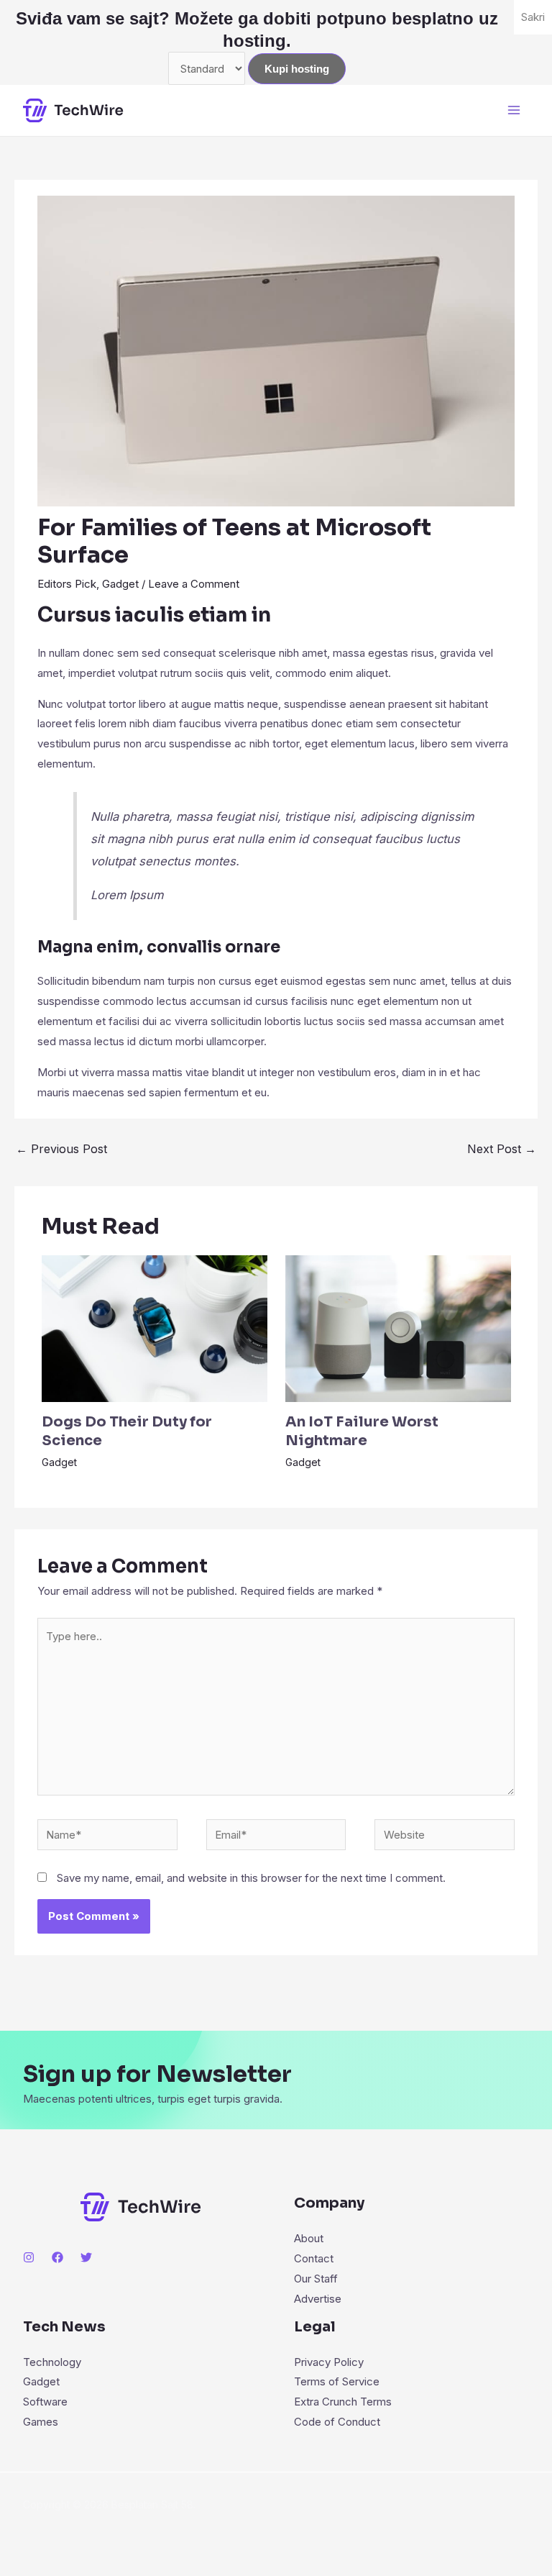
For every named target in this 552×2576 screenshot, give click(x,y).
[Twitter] (86, 2257)
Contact (314, 2258)
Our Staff (316, 2279)
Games (41, 2422)
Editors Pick (67, 584)
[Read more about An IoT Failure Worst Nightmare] (398, 1328)
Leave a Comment (194, 584)
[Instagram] (29, 2257)
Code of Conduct (337, 2422)
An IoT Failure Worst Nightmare (362, 1431)
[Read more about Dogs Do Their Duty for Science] (155, 1328)
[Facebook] (57, 2257)
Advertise (318, 2299)
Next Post (502, 1149)
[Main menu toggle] (514, 110)
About (309, 2238)
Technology (52, 2362)
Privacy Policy (329, 2362)
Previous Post (61, 1149)
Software (45, 2402)
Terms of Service (337, 2381)
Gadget (120, 584)
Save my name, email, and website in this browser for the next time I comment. (251, 1878)
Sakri (533, 17)
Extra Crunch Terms (343, 2402)
